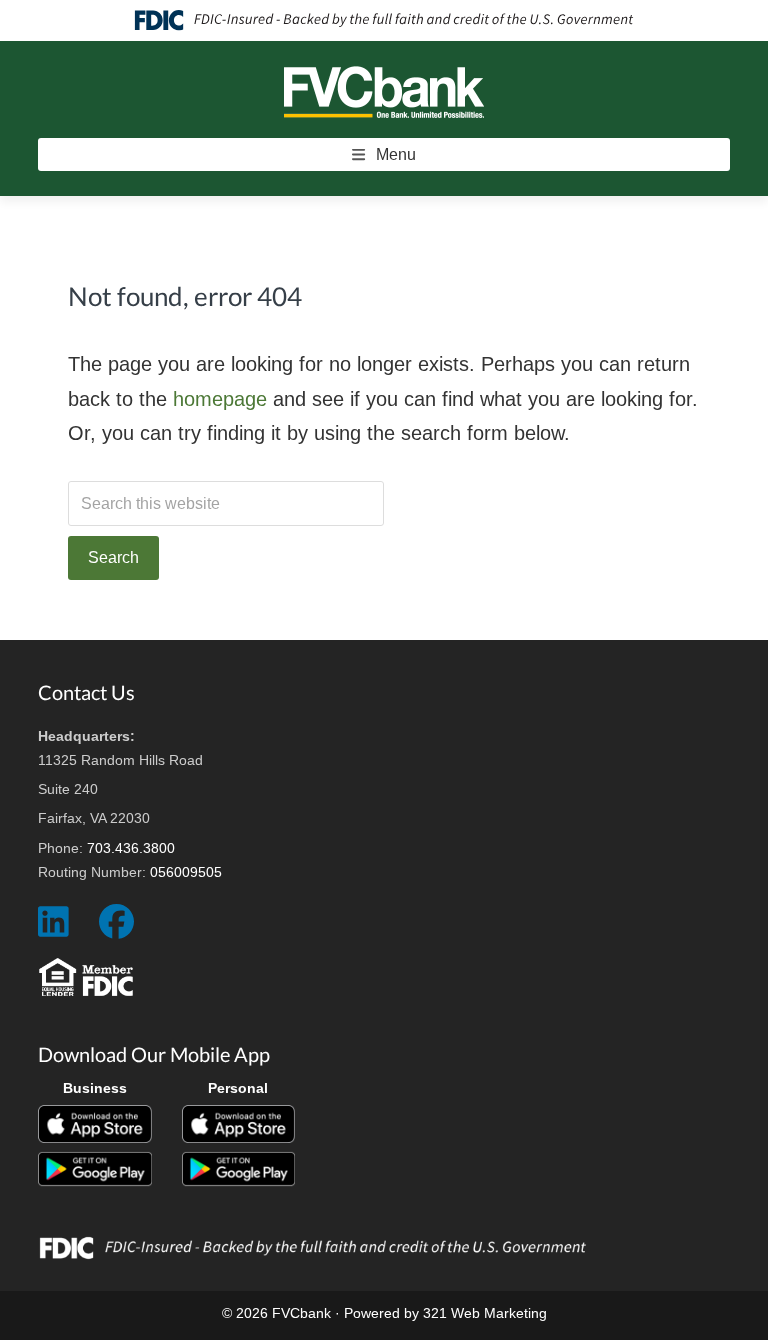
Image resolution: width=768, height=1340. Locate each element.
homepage (220, 399)
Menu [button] (396, 154)
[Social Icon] (53, 929)
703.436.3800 (131, 848)
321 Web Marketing (485, 1313)
